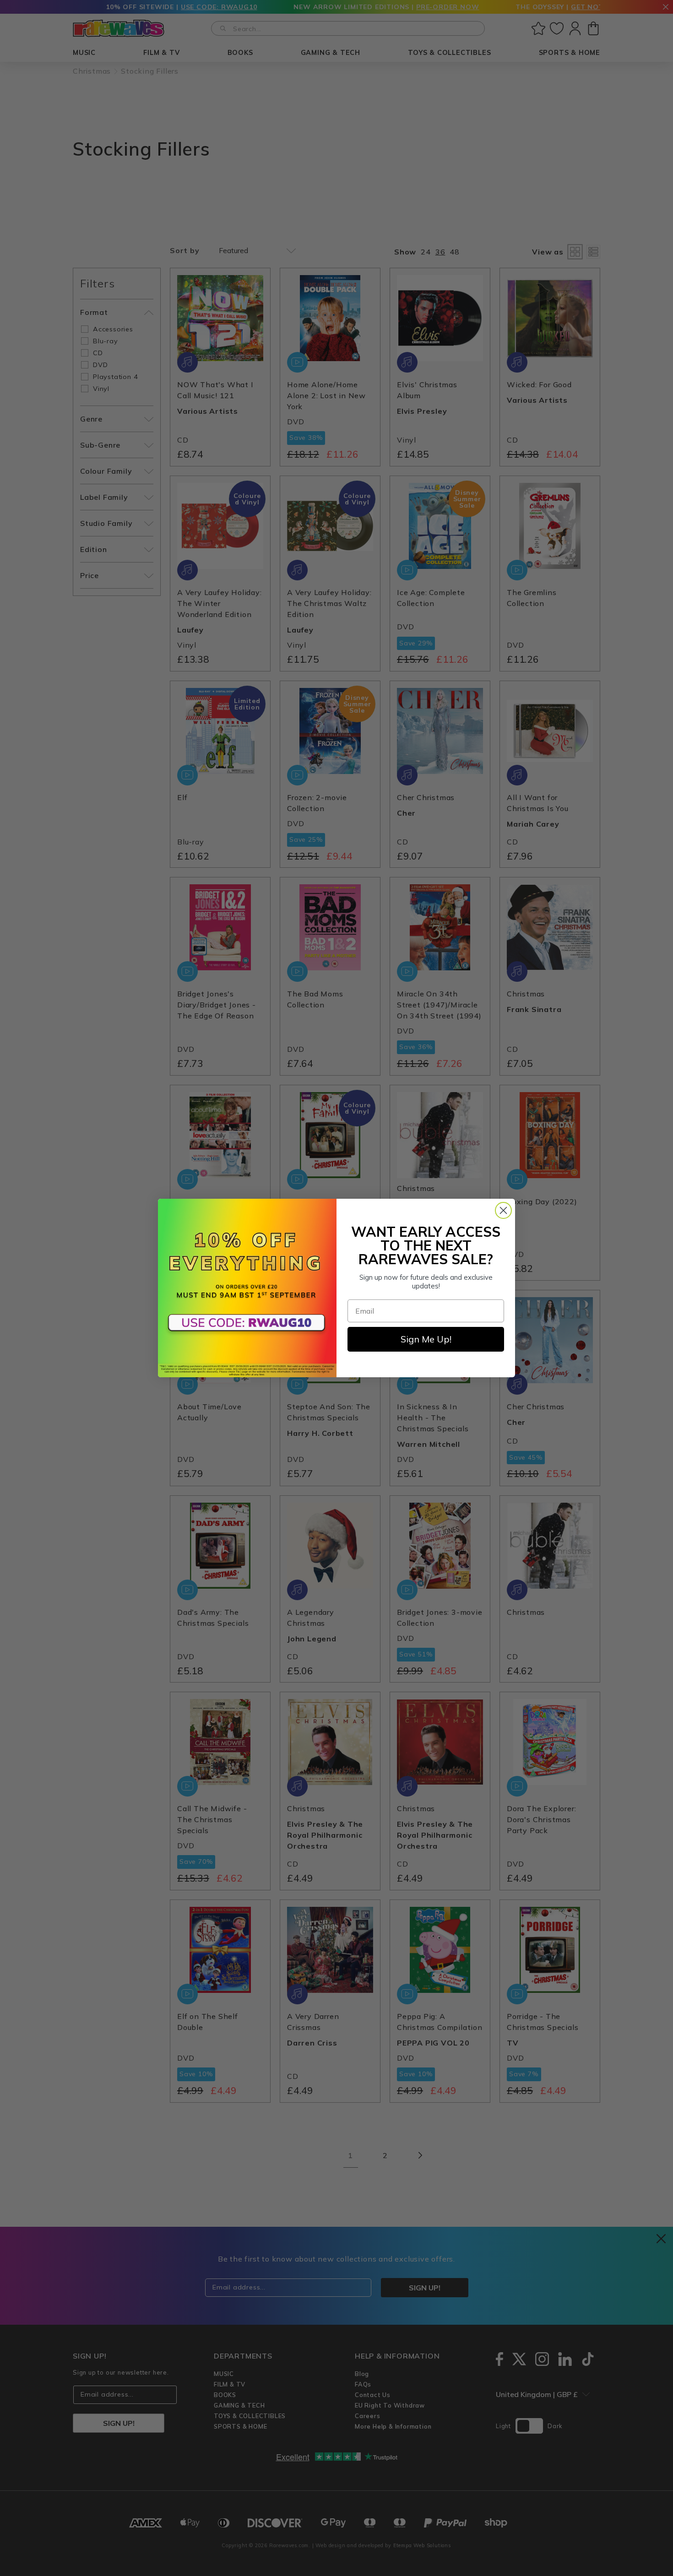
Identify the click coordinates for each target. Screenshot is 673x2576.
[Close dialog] (503, 1210)
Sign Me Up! (426, 1339)
